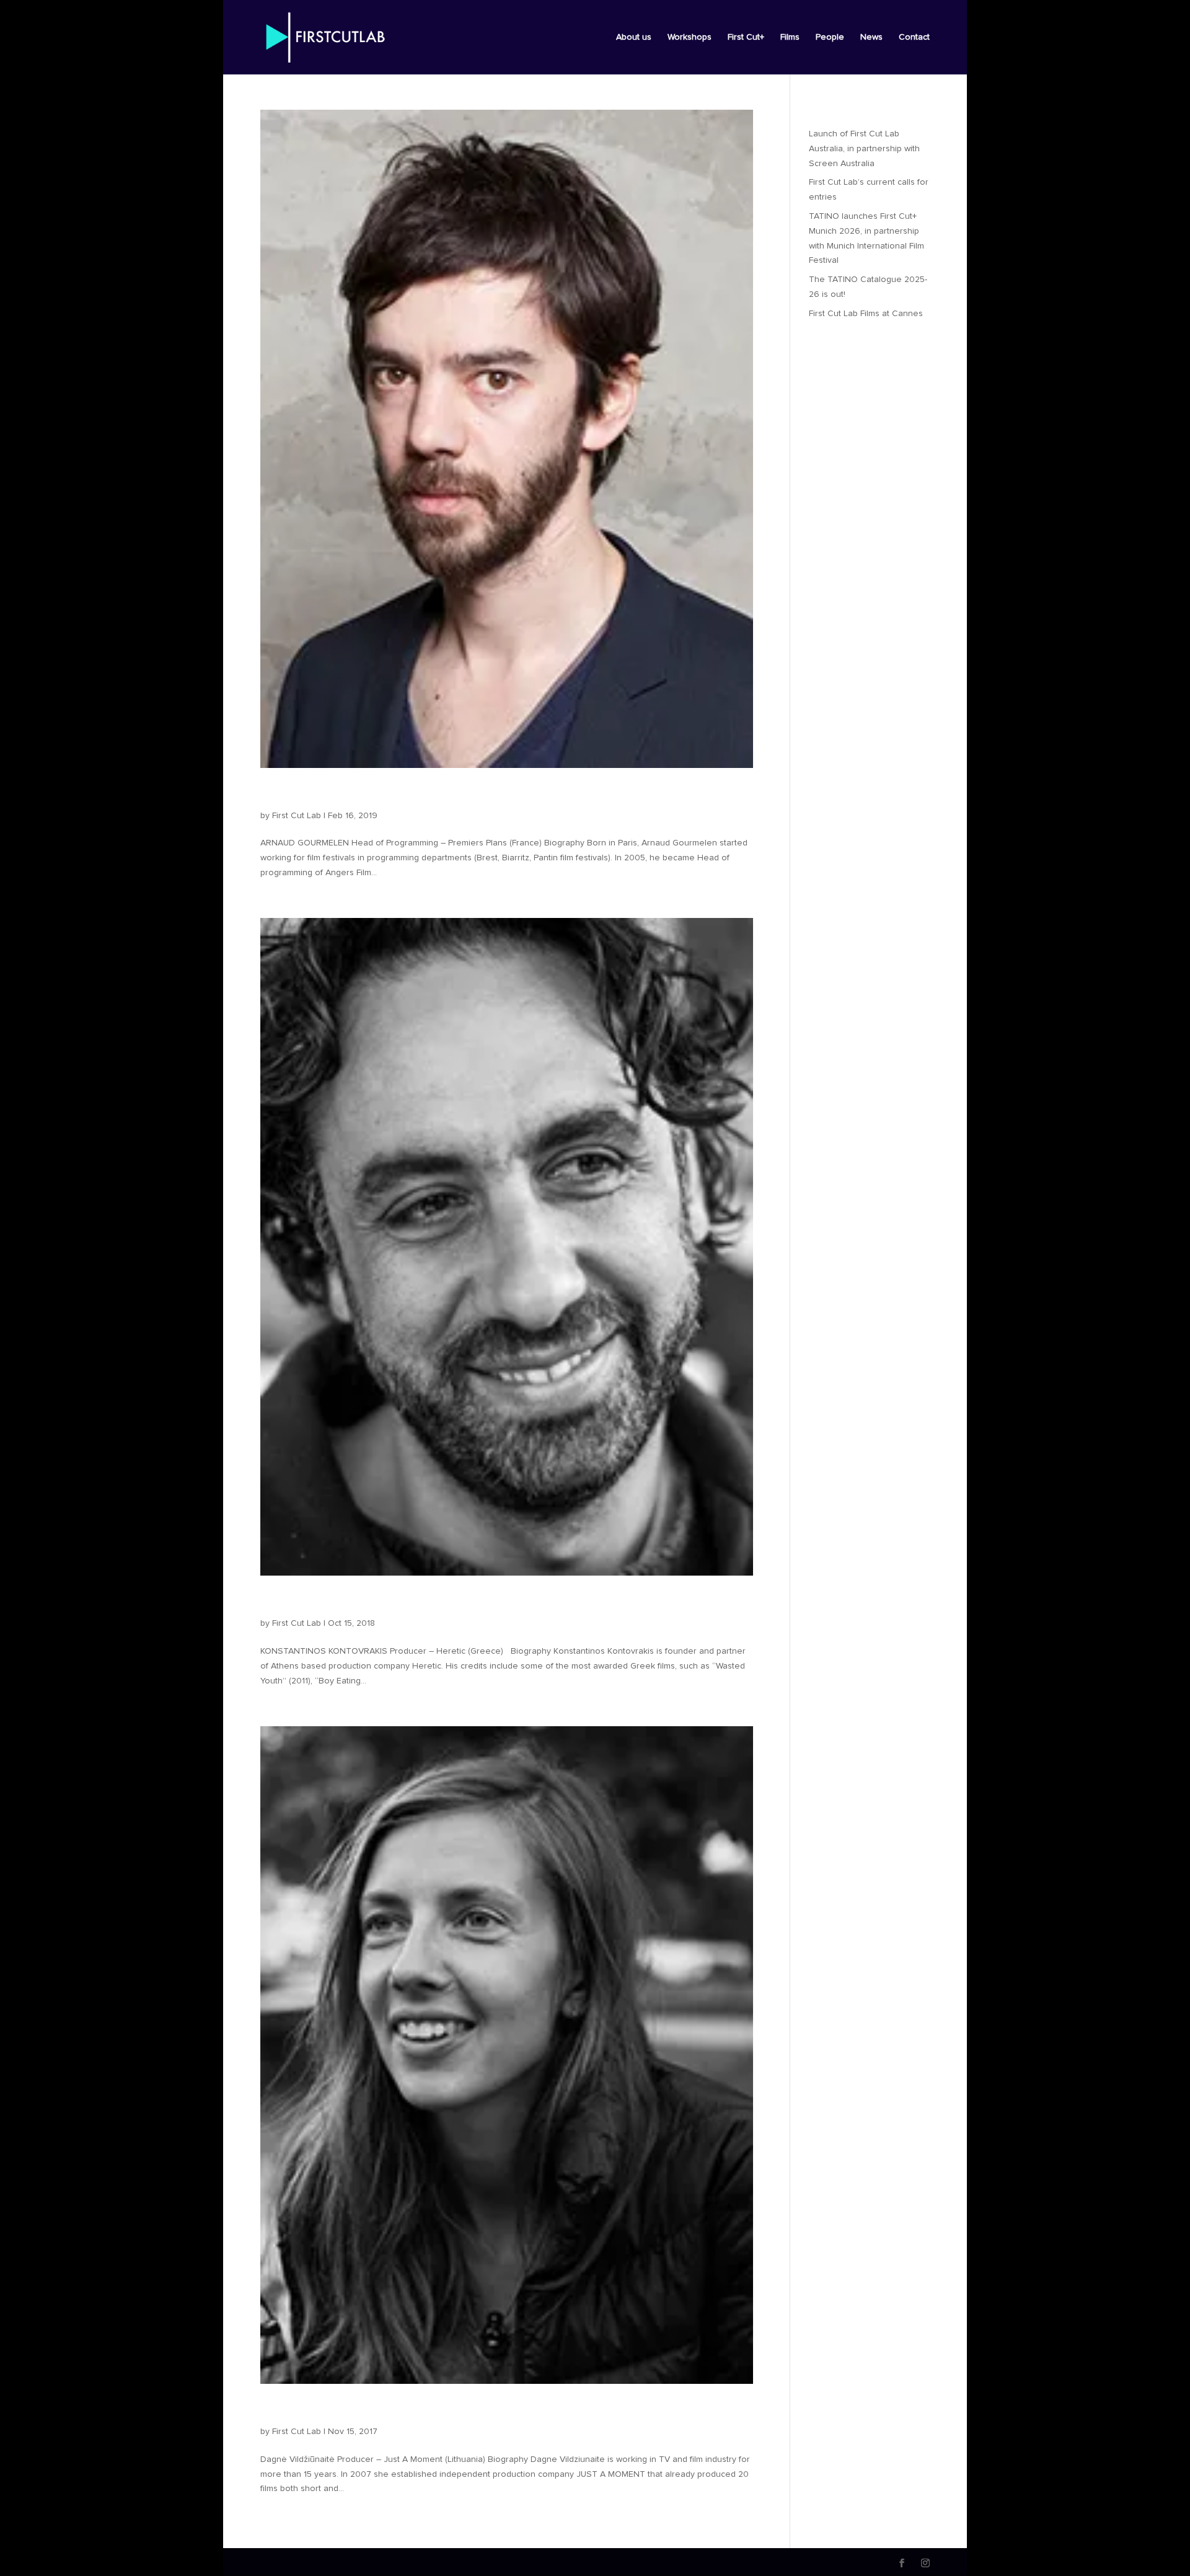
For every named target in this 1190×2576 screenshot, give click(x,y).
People (830, 37)
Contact (914, 37)
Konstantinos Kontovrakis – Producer (401, 1602)
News (871, 37)
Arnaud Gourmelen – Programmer (389, 795)
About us (634, 37)
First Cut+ (746, 37)
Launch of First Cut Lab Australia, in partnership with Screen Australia (864, 149)
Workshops (690, 37)
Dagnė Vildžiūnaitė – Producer (376, 2411)
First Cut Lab (297, 816)
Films (790, 37)
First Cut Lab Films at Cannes (866, 314)
